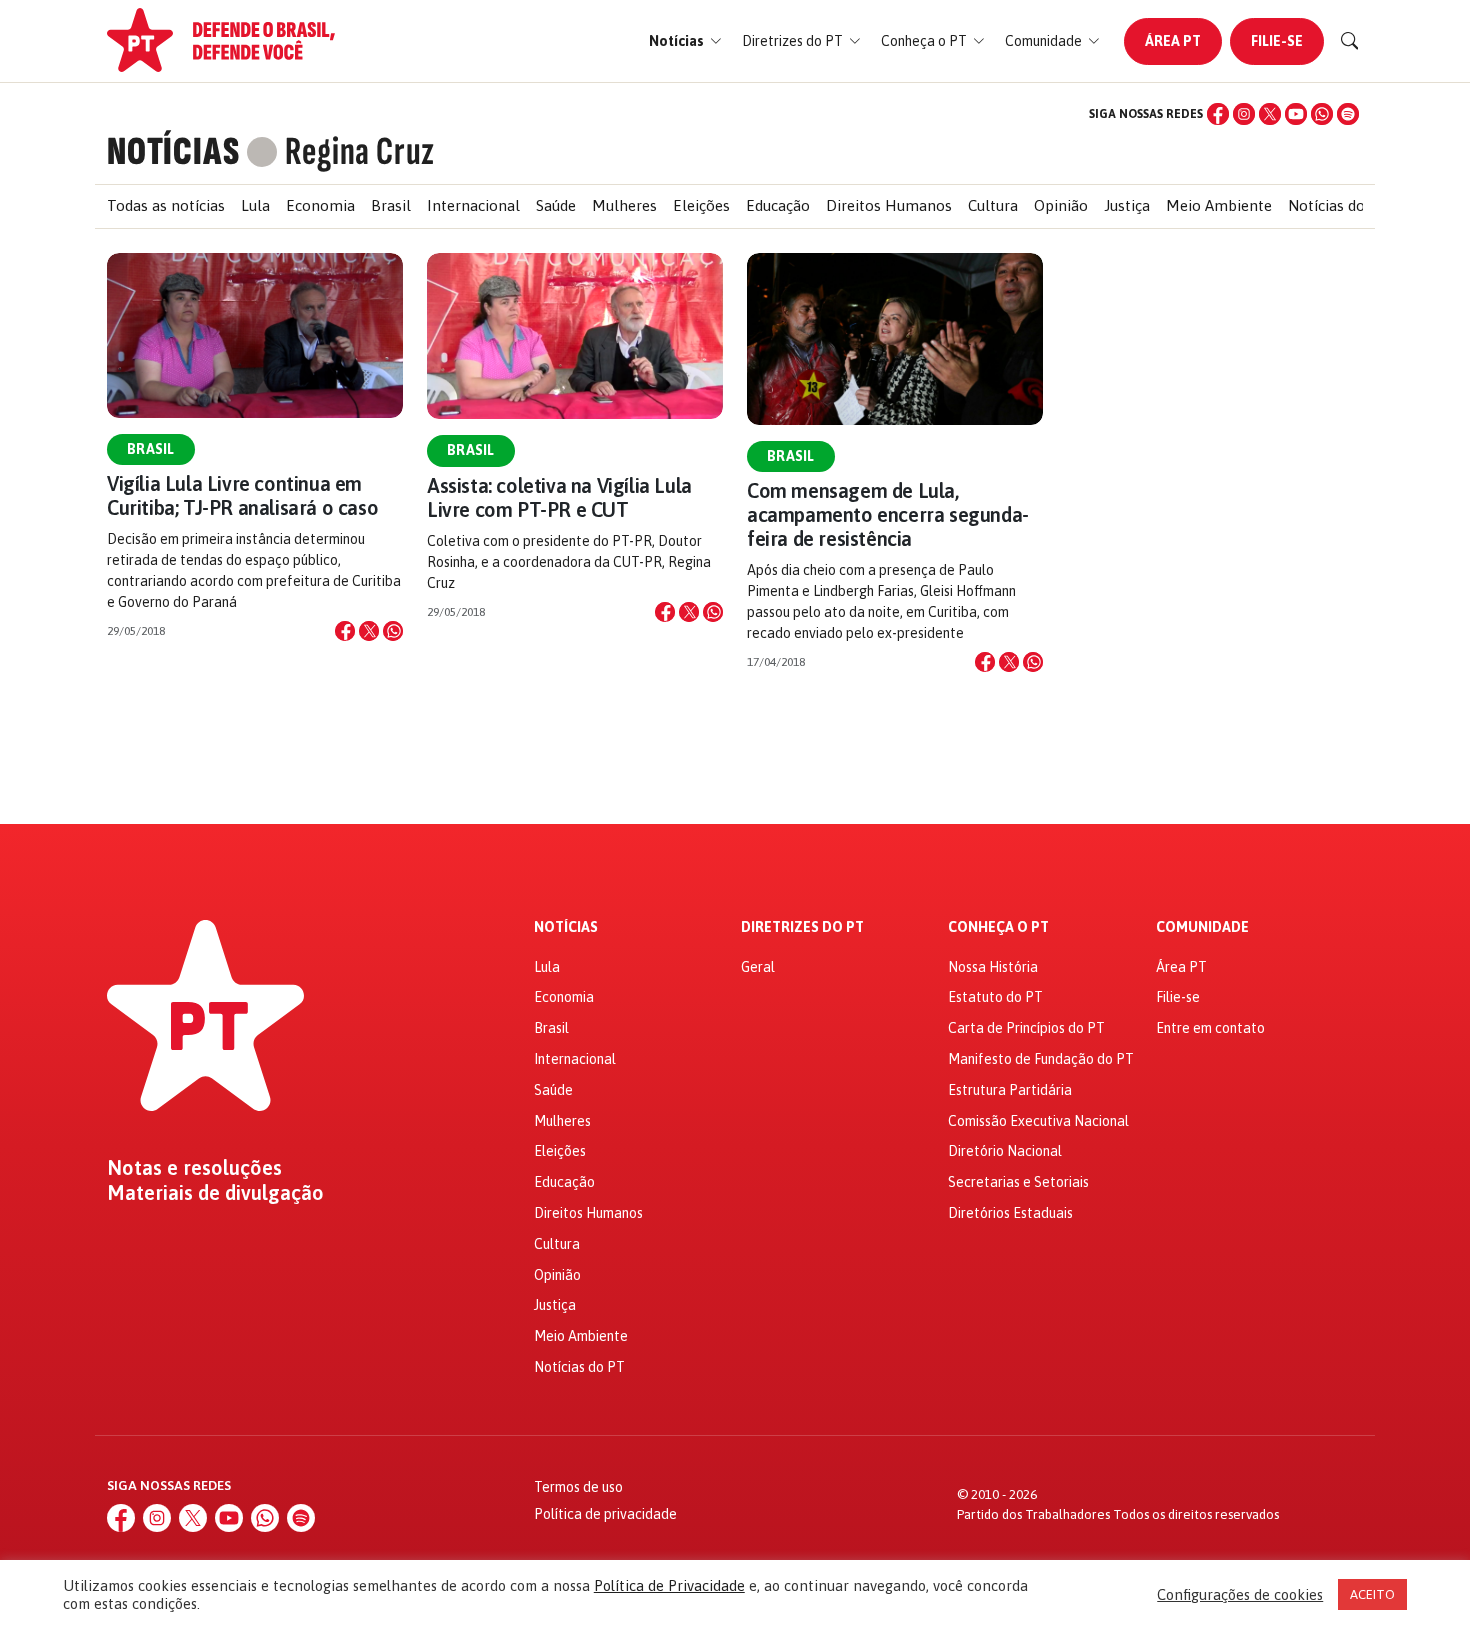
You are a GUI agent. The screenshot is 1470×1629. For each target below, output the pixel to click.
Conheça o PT (998, 927)
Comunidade (1202, 927)
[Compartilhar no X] (369, 631)
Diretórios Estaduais (1010, 1213)
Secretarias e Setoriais (1018, 1182)
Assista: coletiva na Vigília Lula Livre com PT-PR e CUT (559, 497)
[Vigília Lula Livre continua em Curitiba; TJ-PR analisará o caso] (255, 335)
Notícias (566, 927)
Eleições (701, 205)
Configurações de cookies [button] (1240, 1594)
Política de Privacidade (669, 1585)
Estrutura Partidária (1010, 1090)
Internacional (473, 205)
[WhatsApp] (1322, 114)
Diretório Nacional (1005, 1151)
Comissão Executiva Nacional (1038, 1121)
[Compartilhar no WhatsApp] (393, 631)
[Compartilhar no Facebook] (345, 631)
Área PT (1173, 41)
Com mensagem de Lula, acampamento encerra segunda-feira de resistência (888, 514)
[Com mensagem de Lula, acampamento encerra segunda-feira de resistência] (895, 339)
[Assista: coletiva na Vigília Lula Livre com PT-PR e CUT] (575, 336)
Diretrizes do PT (802, 927)
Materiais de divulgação (215, 1193)
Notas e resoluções (194, 1168)
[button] (685, 41)
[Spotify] (1348, 114)
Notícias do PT (1338, 205)
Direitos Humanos (889, 205)
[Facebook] (1218, 114)
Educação (778, 205)
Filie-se (1277, 41)
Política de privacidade (605, 1514)
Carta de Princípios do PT (1026, 1028)
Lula (255, 205)
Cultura (993, 205)
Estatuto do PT (995, 997)
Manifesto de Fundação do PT (1041, 1059)
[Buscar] (1350, 41)
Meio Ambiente (1219, 205)
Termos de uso (578, 1487)
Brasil (391, 205)
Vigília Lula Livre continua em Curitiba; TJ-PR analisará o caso (242, 495)
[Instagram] (1244, 114)
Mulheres (624, 205)
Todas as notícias (166, 205)
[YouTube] (1296, 114)
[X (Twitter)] (1270, 114)
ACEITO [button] (1372, 1594)
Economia (320, 205)
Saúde (556, 205)
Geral (758, 967)
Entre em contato (1210, 1028)
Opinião (1061, 205)
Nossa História (993, 967)
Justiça (1127, 205)
